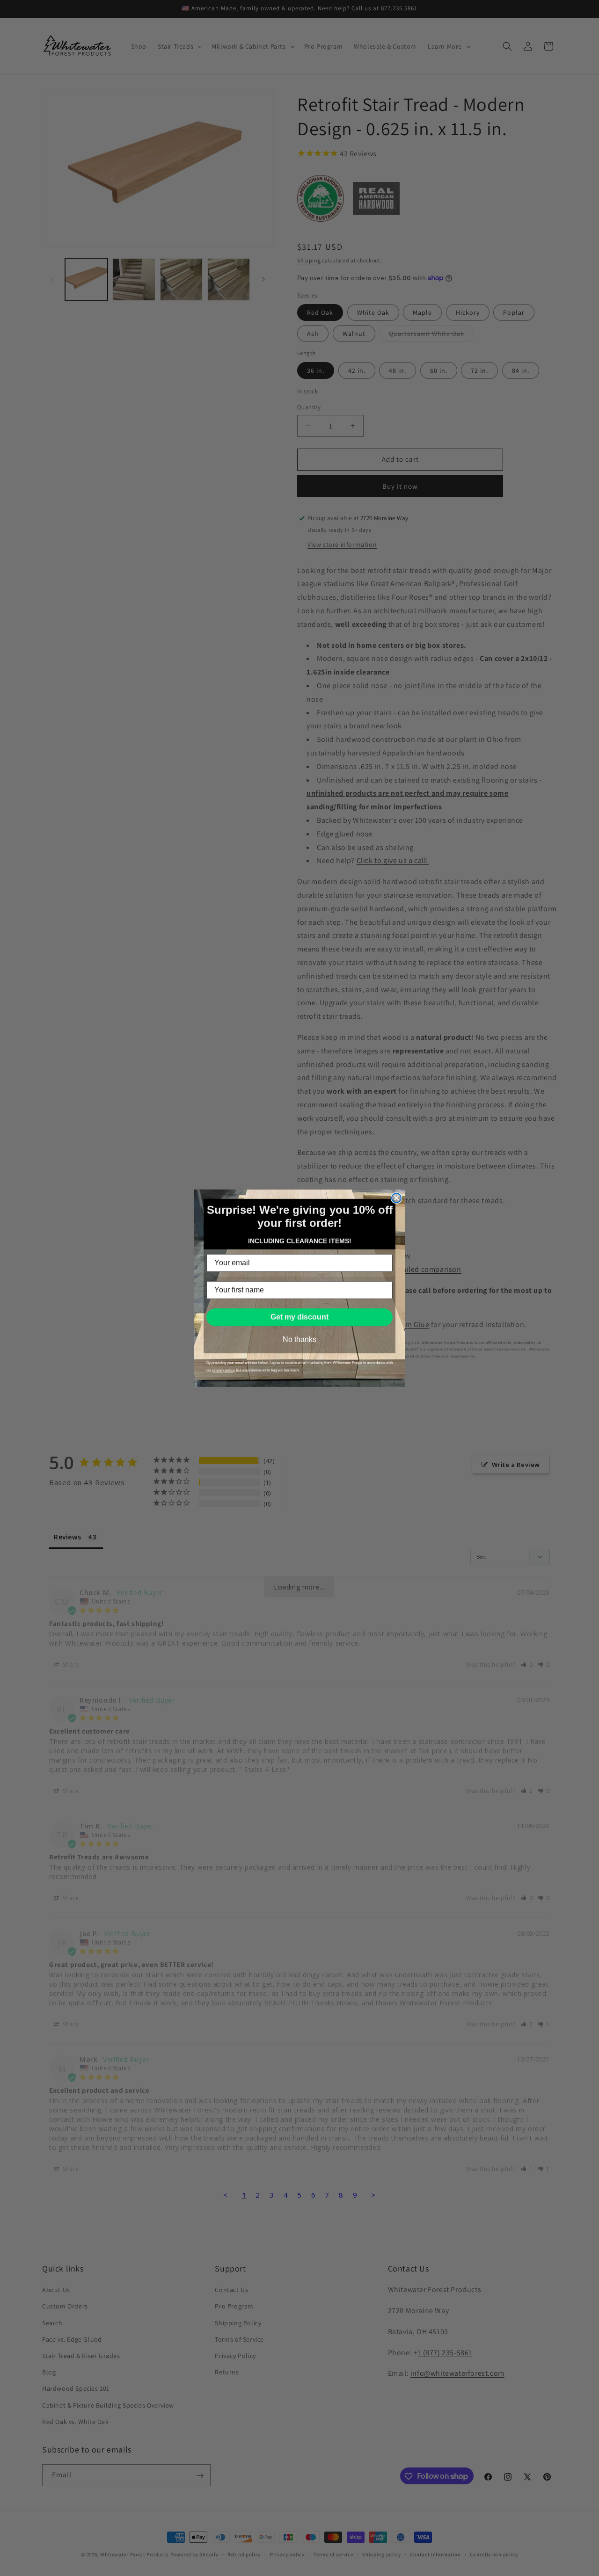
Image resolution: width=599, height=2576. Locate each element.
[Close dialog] (396, 1198)
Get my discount (299, 1317)
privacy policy (223, 1370)
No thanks (299, 1339)
